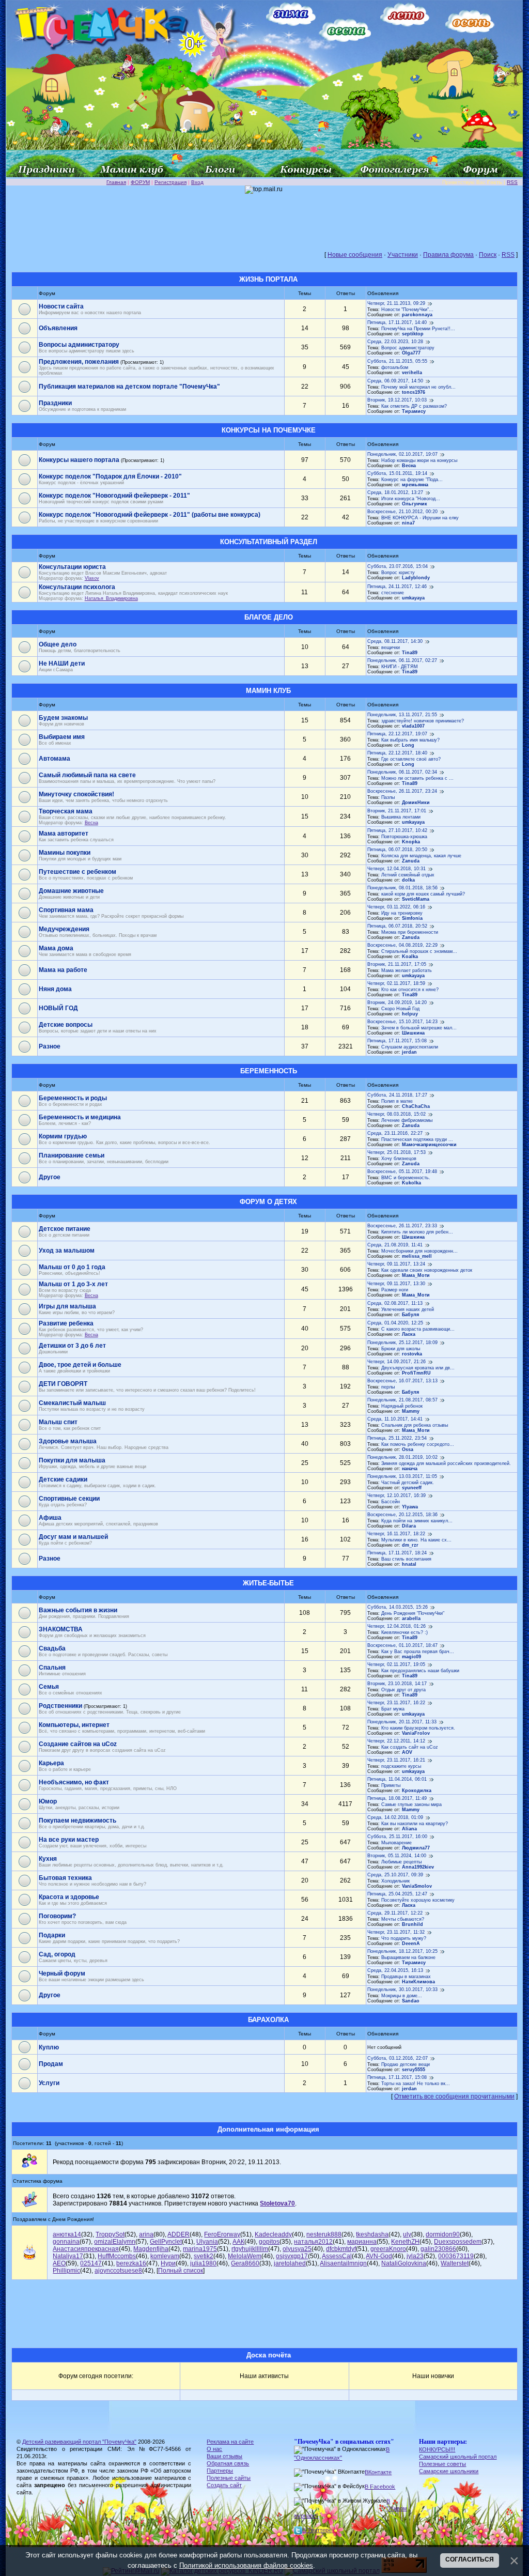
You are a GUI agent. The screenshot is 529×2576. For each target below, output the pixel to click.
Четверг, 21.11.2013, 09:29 (396, 303)
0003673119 (456, 2256)
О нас (214, 2449)
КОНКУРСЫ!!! (437, 2449)
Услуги (49, 2083)
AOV (407, 1752)
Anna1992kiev (418, 1867)
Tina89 (410, 653)
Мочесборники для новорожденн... (419, 1251)
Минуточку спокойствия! (76, 794)
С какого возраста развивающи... (418, 1329)
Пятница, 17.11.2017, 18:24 (397, 1553)
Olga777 (411, 353)
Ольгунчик (415, 504)
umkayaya (413, 598)
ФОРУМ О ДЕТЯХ (268, 1202)
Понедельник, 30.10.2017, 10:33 (402, 1989)
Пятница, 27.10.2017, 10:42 (397, 830)
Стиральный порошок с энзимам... (419, 951)
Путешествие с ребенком (77, 872)
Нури (168, 2263)
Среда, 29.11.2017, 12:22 (395, 1913)
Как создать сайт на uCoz (410, 1747)
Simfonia (412, 918)
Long (408, 745)
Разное (50, 1046)
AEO (59, 2263)
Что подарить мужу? (404, 1938)
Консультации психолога (77, 587)
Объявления (58, 328)
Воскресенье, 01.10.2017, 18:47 (402, 1645)
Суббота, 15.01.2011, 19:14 (397, 473)
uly (407, 2234)
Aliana (409, 1829)
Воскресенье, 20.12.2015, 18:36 (402, 1515)
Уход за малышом (67, 1251)
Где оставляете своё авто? (411, 759)
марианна (362, 2242)
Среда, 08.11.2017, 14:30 (395, 641)
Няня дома (55, 989)
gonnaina (66, 2242)
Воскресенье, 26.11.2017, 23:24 (402, 791)
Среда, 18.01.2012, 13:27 (395, 492)
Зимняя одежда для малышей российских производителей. (446, 1463)
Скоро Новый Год (400, 1009)
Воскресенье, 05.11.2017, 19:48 (402, 1171)
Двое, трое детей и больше (80, 1365)
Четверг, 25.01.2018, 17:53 (396, 1152)
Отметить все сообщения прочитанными (454, 2096)
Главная (116, 182)
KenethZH (405, 2242)
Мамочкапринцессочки (429, 1145)
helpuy (410, 1014)
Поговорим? (57, 1916)
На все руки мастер (69, 1840)
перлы (388, 1387)
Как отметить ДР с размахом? (414, 406)
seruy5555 (414, 2070)
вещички (391, 647)
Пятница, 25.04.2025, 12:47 (397, 1894)
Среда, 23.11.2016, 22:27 (395, 1133)
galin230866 (438, 2249)
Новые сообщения (355, 255)
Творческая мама (66, 811)
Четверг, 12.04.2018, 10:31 (396, 869)
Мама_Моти (416, 1275)
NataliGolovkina (404, 2263)
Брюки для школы (401, 1349)
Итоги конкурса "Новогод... (411, 499)
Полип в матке (397, 1101)
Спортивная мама (66, 910)
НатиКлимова (418, 1982)
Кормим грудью (63, 1136)
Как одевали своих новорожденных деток (427, 1270)
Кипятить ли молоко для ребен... (417, 1232)
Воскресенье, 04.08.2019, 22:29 (402, 945)
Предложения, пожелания (79, 362)
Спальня (52, 1668)
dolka (408, 880)
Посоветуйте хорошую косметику (418, 1900)
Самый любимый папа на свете (87, 775)
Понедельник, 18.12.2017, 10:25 (402, 1951)
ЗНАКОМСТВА (61, 1629)
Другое (50, 1177)
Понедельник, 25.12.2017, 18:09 (402, 1343)
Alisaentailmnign (343, 2263)
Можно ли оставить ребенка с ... (417, 778)
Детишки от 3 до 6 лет (72, 1346)
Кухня (48, 1859)
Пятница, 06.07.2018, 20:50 (397, 850)
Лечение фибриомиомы (407, 1120)
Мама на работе (63, 970)
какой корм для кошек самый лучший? (423, 894)
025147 (91, 2263)
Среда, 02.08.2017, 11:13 (395, 1303)
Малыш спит (58, 1422)
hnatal (409, 1564)
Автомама (55, 759)
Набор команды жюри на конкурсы (419, 460)
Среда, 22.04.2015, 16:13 (395, 1970)
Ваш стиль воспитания (406, 1559)
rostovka (412, 1354)
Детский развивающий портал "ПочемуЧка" (79, 2442)
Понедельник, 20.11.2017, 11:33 (402, 1722)
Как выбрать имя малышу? (410, 740)
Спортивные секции (69, 1499)
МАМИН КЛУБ (268, 691)
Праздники (55, 403)
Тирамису (414, 411)
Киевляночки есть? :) (404, 1632)
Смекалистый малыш (72, 1403)
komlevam (165, 2256)
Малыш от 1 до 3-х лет (73, 1284)
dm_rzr (410, 1545)
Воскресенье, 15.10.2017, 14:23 (402, 1022)
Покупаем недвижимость (77, 1821)
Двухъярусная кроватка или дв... (418, 1368)
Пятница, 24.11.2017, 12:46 (397, 587)
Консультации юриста (72, 567)
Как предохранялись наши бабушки (420, 1671)
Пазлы (388, 797)
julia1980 (203, 2263)
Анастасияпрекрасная (86, 2249)
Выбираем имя (62, 737)
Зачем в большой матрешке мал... (419, 1028)
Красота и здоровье (69, 1897)
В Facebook (380, 2487)
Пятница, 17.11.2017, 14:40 (397, 322)
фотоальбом (395, 367)
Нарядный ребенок (402, 1406)
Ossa (408, 1449)
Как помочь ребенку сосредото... (418, 1444)
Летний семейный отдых (408, 875)
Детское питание (65, 1229)
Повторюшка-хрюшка (404, 837)
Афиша (50, 1518)
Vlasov (92, 578)
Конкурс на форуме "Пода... (412, 480)
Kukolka (411, 1183)
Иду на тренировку (402, 913)
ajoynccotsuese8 (118, 2271)
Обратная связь (228, 2463)
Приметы (391, 1785)
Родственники (60, 1706)
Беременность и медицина (80, 1117)
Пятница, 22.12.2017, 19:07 (397, 734)
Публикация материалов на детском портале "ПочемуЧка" (129, 387)
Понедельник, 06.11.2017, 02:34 (402, 772)
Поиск (488, 255)
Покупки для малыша (72, 1460)
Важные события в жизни (78, 1610)
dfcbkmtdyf (341, 2249)
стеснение (393, 593)
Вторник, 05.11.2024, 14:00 (397, 1856)
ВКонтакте (378, 2472)
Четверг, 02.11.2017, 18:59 (396, 983)
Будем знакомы (63, 718)
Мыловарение (396, 1843)
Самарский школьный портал (458, 2457)
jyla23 (415, 2256)
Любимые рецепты (401, 1862)
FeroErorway (222, 2234)
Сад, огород (57, 1954)
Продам (51, 2064)
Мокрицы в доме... (402, 1996)
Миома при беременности (410, 932)
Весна (409, 466)
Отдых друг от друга (403, 1690)
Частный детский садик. (408, 1483)
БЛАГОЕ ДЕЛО (269, 617)
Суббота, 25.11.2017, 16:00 (397, 1837)
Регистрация (170, 182)
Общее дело (58, 644)
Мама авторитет (64, 834)
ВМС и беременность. (406, 1178)
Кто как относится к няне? (410, 990)
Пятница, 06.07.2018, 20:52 (397, 926)
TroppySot (110, 2234)
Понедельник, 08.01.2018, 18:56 (402, 888)
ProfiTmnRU (416, 1373)
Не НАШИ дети (62, 664)
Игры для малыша (67, 1306)
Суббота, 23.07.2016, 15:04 (398, 566)
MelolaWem (245, 2256)
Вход (197, 182)
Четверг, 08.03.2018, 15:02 (396, 1114)
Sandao (411, 2001)
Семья (49, 1687)
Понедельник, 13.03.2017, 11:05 (402, 1476)
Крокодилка (417, 1791)
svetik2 (204, 2256)
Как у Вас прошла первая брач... (418, 1652)
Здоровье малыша (68, 1441)
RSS (512, 182)
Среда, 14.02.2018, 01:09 (395, 1817)
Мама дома (56, 948)
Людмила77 (416, 1848)
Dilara (409, 1526)
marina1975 (200, 2249)
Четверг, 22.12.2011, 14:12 (396, 1741)
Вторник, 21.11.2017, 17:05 (397, 964)
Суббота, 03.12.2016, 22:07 (398, 2058)
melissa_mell (417, 1256)
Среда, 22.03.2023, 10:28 (395, 342)
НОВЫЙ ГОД (58, 1008)
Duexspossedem (458, 2242)
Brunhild (413, 1924)
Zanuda (411, 861)
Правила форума (448, 255)
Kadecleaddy (273, 2234)
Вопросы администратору (79, 345)
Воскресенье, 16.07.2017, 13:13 (402, 1381)
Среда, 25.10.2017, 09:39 (395, 1875)
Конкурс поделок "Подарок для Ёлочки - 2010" (110, 476)
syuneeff (412, 1488)
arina (146, 2234)
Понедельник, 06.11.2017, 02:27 (402, 660)
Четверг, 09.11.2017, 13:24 (396, 1264)
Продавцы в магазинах (406, 1977)
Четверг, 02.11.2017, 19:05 (396, 1664)
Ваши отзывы (224, 2456)
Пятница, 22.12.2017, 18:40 (397, 753)
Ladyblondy (416, 578)
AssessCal (337, 2256)
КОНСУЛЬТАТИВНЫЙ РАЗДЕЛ (269, 542)
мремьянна (415, 485)
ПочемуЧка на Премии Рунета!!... (418, 329)
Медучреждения (64, 929)
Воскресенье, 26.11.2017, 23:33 (402, 1226)
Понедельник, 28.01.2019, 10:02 (402, 1457)
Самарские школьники (449, 2471)
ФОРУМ (140, 182)
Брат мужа (393, 1709)
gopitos (269, 2242)
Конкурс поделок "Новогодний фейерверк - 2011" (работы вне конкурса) (150, 515)
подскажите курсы (401, 1766)
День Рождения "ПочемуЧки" (413, 1613)
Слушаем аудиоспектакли (410, 1047)
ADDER (178, 2234)
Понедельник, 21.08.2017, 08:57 (402, 1400)
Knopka (411, 842)
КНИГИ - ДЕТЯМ (400, 667)
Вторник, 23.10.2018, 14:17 (397, 1684)
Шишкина (413, 1033)
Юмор (48, 1801)
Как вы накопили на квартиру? (415, 1824)
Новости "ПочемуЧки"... (407, 310)
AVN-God (379, 2256)
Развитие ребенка (66, 1323)
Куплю (49, 2047)
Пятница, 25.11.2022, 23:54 (397, 1438)
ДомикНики (416, 803)
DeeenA (411, 1943)
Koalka (410, 957)
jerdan (409, 1052)
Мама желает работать (407, 970)
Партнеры (220, 2471)
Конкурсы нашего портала (79, 460)
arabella (411, 1618)
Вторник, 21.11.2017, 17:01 (397, 811)
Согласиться (470, 2559)
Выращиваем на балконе (408, 1957)
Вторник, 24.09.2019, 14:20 (397, 1002)
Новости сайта (61, 306)
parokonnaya (417, 315)
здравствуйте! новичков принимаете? (423, 721)
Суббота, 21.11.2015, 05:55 (397, 361)
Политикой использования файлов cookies (246, 2565)
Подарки (52, 1935)
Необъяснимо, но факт (74, 1782)
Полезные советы (442, 2464)
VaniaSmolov (417, 1886)
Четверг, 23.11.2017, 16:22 (396, 1703)
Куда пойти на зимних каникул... (417, 1521)
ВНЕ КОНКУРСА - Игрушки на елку (420, 518)
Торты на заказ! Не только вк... (416, 2084)
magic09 (411, 1657)
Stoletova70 (277, 2203)
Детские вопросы (66, 1025)
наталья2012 (313, 2242)
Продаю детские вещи (406, 2064)
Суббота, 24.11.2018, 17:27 (397, 1095)
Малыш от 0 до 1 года (72, 1267)
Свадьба (52, 1648)
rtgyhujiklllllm (250, 2249)
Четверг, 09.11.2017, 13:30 (396, 1284)
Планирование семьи (72, 1155)
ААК (238, 2242)
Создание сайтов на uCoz (78, 1744)
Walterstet (455, 2263)
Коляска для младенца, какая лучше (421, 856)
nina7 (408, 523)
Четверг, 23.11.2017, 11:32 (396, 1932)
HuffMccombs (117, 2256)
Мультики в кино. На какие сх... (416, 1540)
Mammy (411, 1411)
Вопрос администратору (408, 348)
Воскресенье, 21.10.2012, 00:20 (402, 512)
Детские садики (63, 1479)
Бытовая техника (65, 1878)
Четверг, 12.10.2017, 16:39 (396, 1495)
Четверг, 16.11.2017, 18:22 (396, 1534)
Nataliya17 (68, 2256)
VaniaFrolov (416, 1733)
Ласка (409, 1334)
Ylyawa (410, 1507)
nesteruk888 (324, 2234)
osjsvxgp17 (292, 2256)
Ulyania (207, 2242)
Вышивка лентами (401, 817)
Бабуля (410, 1315)
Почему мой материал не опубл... (418, 387)
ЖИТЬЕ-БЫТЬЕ (268, 1583)
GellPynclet (166, 2242)
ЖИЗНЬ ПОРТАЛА (268, 279)
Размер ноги (395, 1290)
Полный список (181, 2271)
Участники (403, 255)
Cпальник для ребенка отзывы (415, 1425)
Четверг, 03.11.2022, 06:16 (396, 907)
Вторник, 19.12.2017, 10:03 (397, 400)
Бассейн (391, 1502)
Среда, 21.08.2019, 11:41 (395, 1245)
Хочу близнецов (399, 1159)
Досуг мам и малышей (73, 1537)
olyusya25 (297, 2249)
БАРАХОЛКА (268, 2020)
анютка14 (67, 2234)
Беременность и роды (73, 1098)
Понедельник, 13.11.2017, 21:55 (402, 715)
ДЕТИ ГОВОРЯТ (63, 1384)
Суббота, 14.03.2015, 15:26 (398, 1607)
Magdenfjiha (151, 2249)
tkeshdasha (372, 2234)
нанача (410, 1469)
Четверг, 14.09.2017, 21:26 (396, 1362)
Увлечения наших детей (408, 1309)
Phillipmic (66, 2271)
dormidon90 (443, 2234)
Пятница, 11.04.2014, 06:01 (397, 1779)
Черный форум (62, 1973)
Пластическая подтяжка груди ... (417, 1139)
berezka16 (131, 2263)
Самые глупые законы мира (411, 1804)
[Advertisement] (264, 217)
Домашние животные (71, 891)
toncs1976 (414, 392)
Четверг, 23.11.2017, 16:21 (396, 1760)
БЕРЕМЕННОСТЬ (269, 1071)
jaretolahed (290, 2263)
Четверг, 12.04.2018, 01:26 (396, 1626)
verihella (412, 373)
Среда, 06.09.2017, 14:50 (395, 381)
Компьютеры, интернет (74, 1725)
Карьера (51, 1763)
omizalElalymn (115, 2242)
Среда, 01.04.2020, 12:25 (395, 1323)
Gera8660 (245, 2263)
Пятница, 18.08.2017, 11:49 (397, 1798)
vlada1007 (413, 726)
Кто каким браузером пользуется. (418, 1728)
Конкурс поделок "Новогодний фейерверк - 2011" (114, 496)
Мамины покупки (65, 853)
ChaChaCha (416, 1106)
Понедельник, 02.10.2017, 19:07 (402, 454)
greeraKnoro (388, 2249)
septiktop (413, 334)
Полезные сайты (229, 2478)
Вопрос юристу (398, 573)
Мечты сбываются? (403, 1919)
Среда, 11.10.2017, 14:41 (395, 1419)
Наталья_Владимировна (111, 598)
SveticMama (416, 899)
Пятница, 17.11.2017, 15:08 (397, 1041)
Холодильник (395, 1881)
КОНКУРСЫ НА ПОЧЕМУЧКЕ (269, 430)
